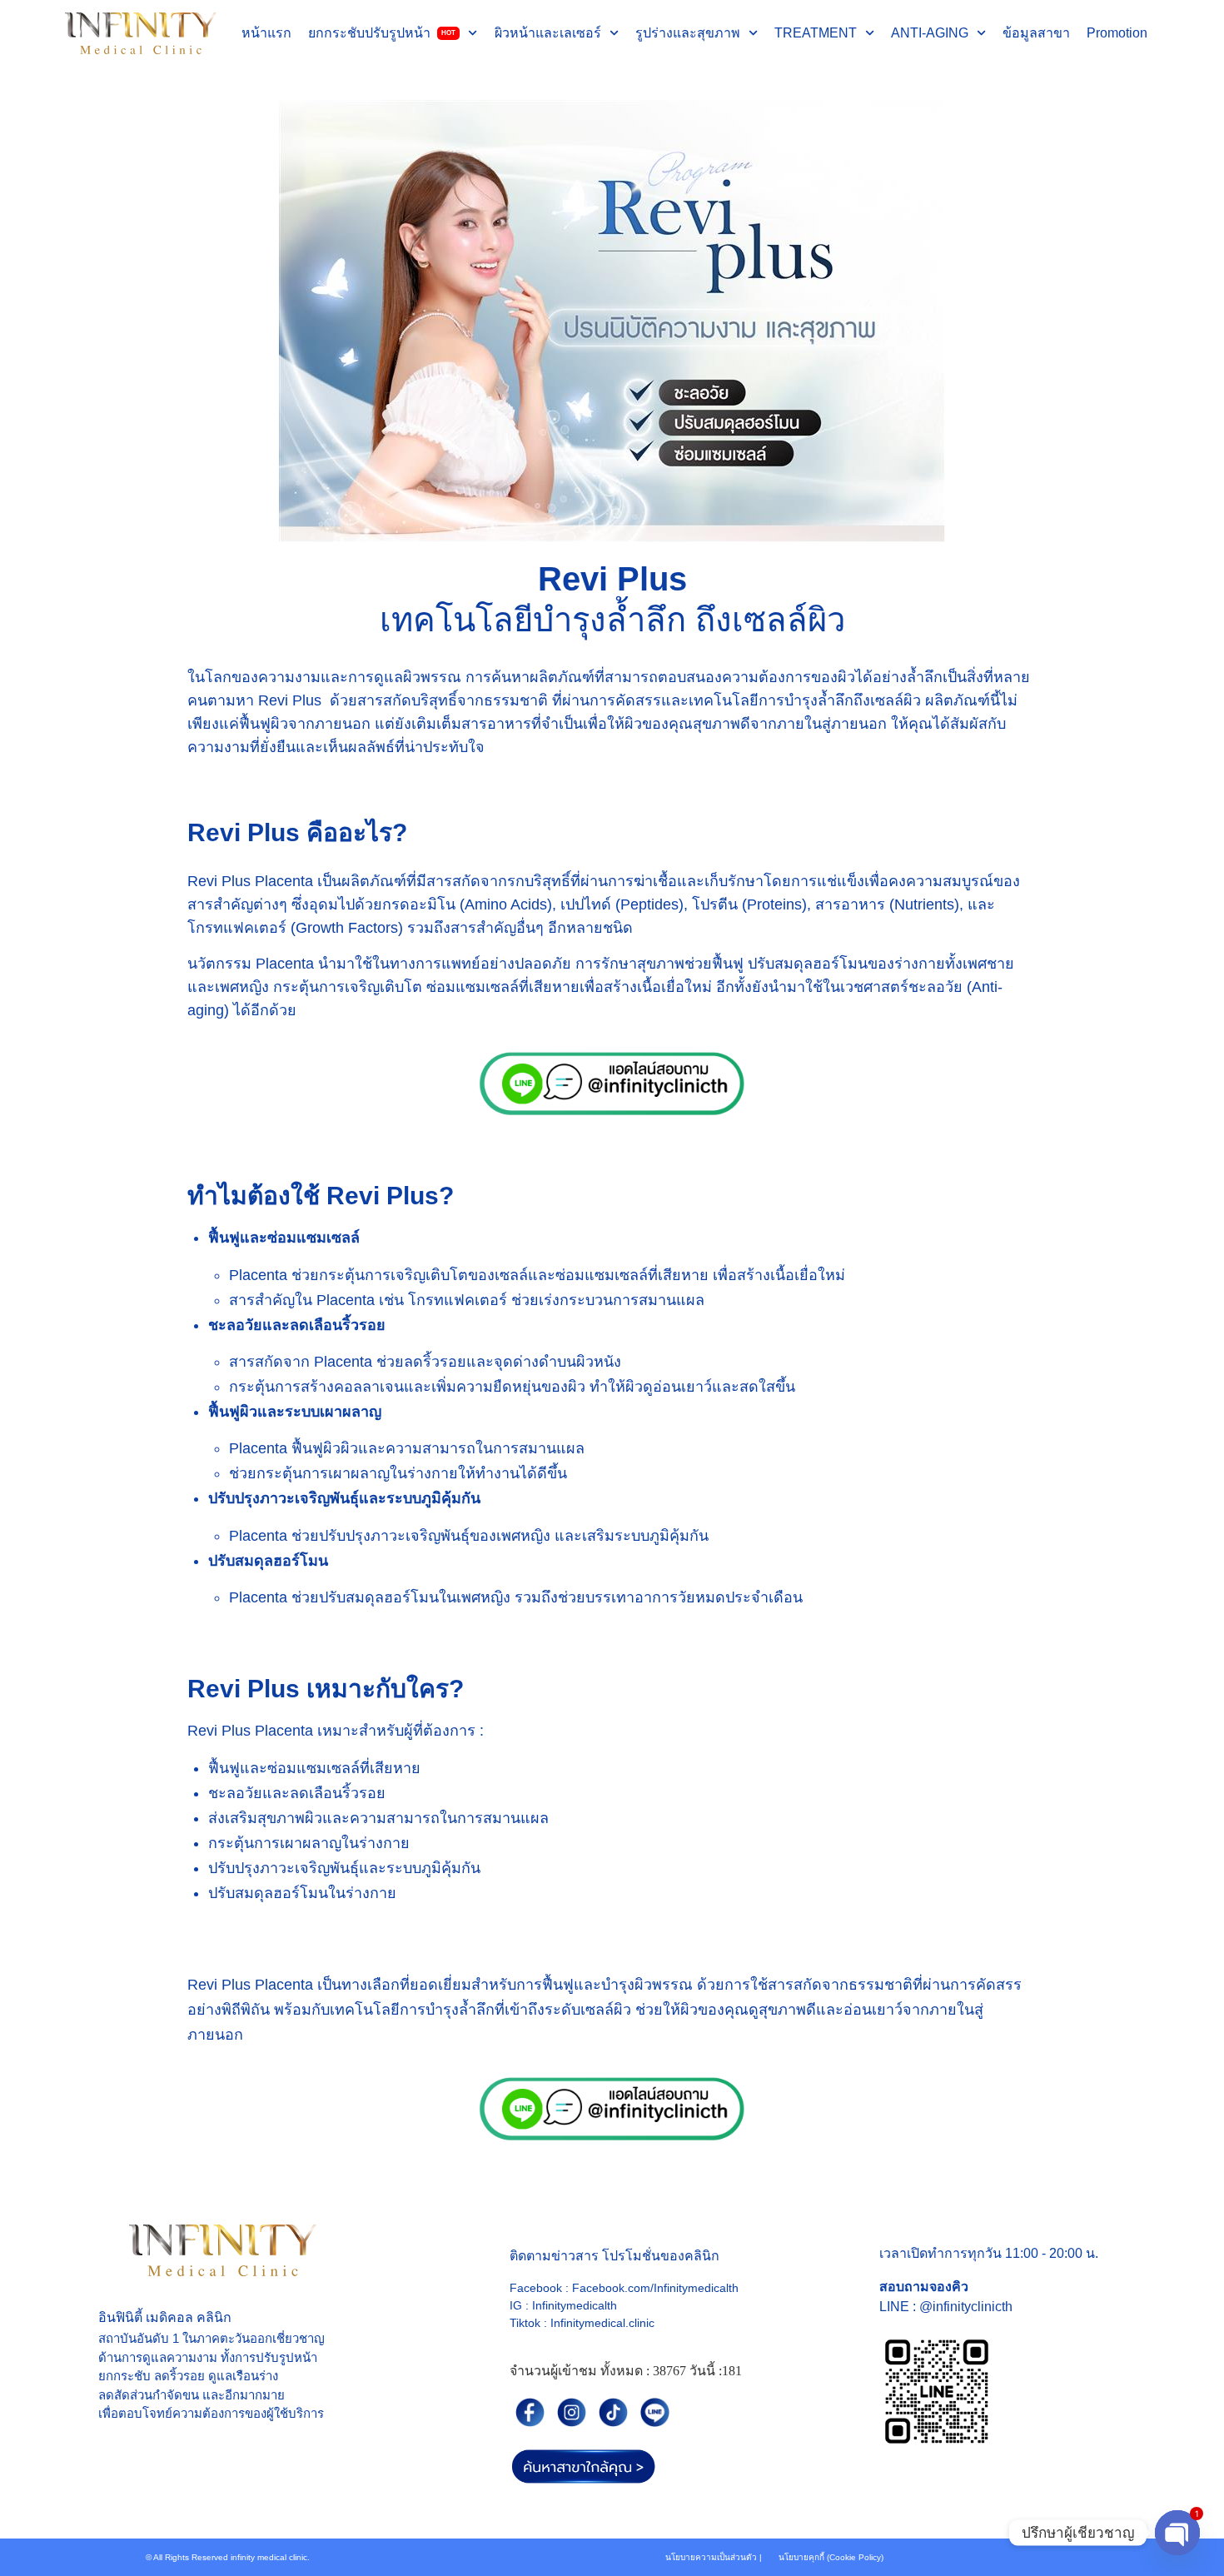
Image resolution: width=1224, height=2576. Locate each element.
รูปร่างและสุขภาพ (688, 33)
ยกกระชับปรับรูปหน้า (382, 33)
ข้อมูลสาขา (1036, 33)
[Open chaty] (1177, 2533)
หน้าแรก (266, 33)
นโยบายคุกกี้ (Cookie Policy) (831, 2557)
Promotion (1117, 33)
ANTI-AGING (930, 33)
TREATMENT (816, 33)
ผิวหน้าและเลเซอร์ (548, 33)
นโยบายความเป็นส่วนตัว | (714, 2557)
